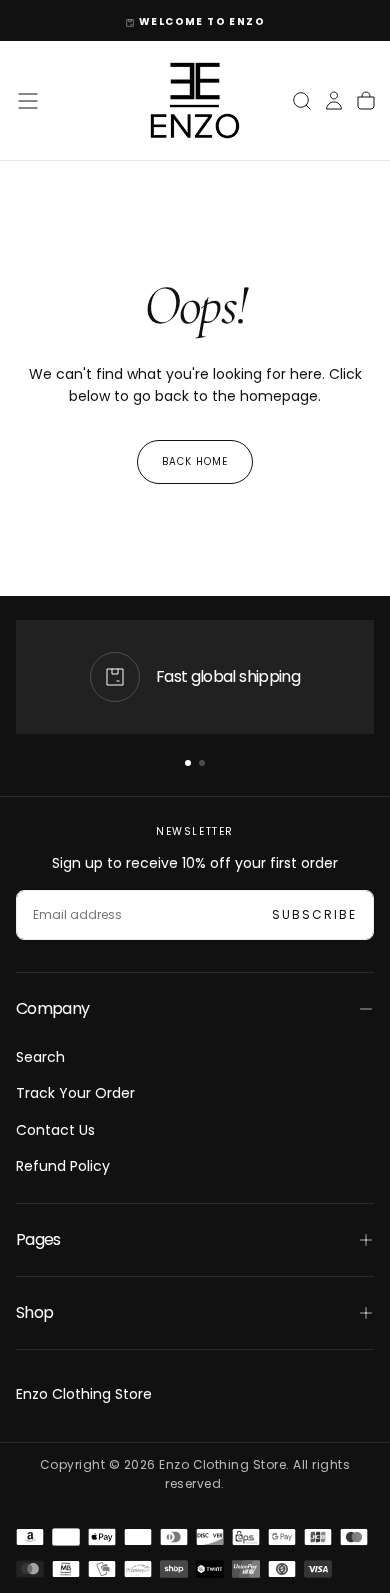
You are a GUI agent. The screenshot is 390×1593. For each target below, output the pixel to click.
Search (40, 1057)
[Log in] (334, 101)
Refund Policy (63, 1166)
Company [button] (53, 1008)
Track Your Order (75, 1093)
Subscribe (314, 914)
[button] (28, 101)
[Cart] (366, 101)
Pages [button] (38, 1239)
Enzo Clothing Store (84, 1394)
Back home (195, 461)
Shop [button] (34, 1312)
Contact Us (55, 1130)
